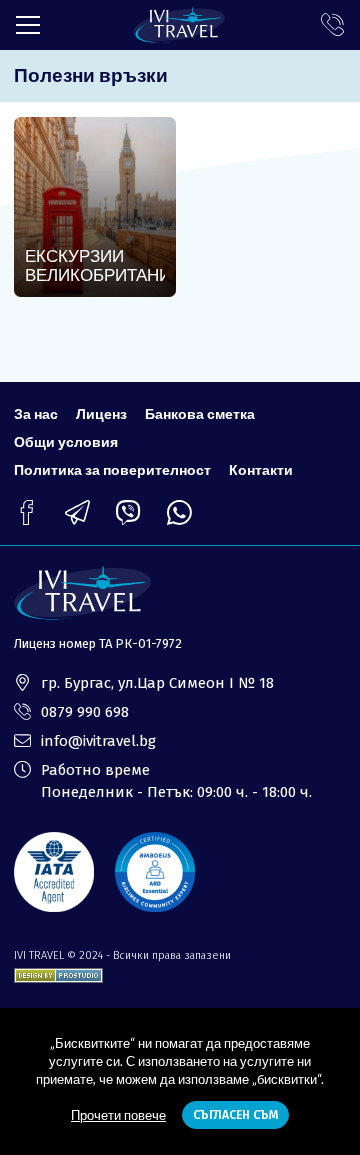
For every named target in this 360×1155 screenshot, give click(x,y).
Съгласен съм (235, 1115)
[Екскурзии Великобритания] (94, 207)
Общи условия (66, 441)
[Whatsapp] (179, 512)
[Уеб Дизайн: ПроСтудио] (58, 971)
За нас (36, 413)
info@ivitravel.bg (98, 741)
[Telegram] (77, 512)
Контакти (261, 469)
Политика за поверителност (112, 469)
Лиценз (101, 413)
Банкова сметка (200, 413)
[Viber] (128, 512)
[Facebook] (26, 512)
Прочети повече (118, 1115)
